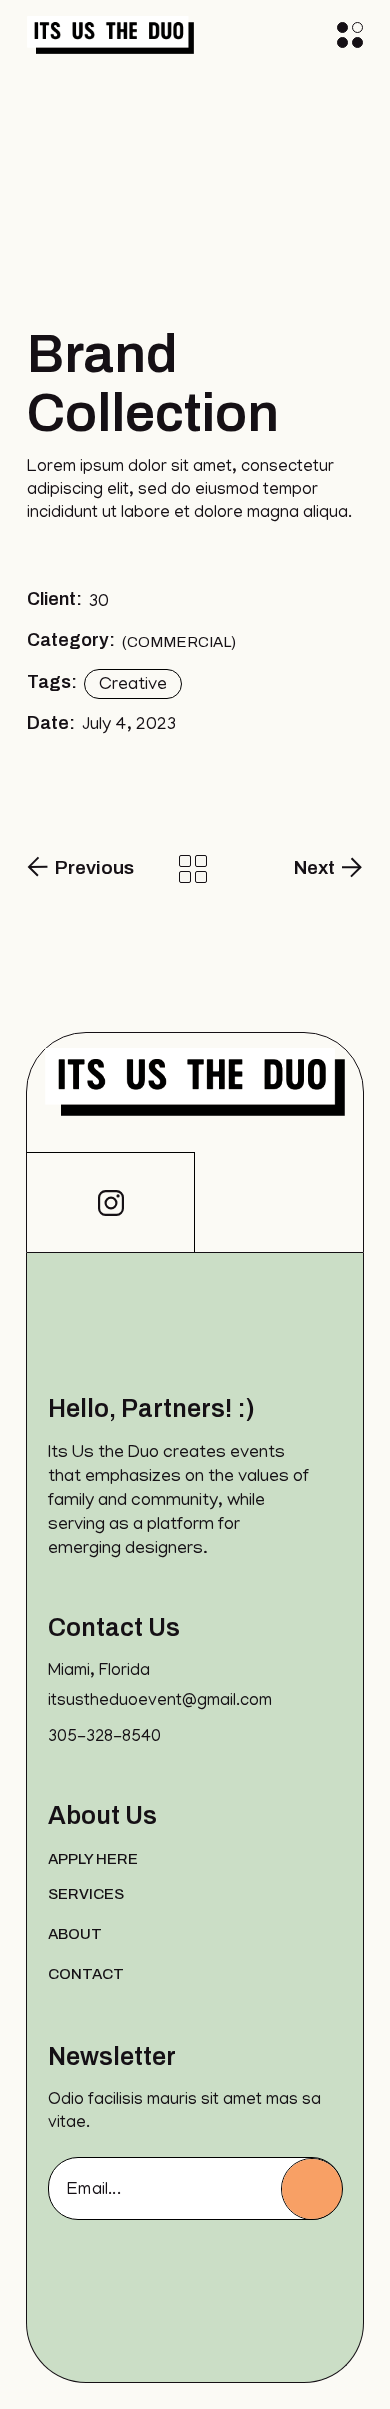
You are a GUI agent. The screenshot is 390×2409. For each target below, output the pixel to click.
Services (86, 1894)
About (75, 1934)
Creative (133, 686)
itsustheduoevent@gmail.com (160, 1702)
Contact (86, 1974)
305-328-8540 (104, 1738)
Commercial (179, 642)
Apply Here (93, 1859)
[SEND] (312, 2189)
